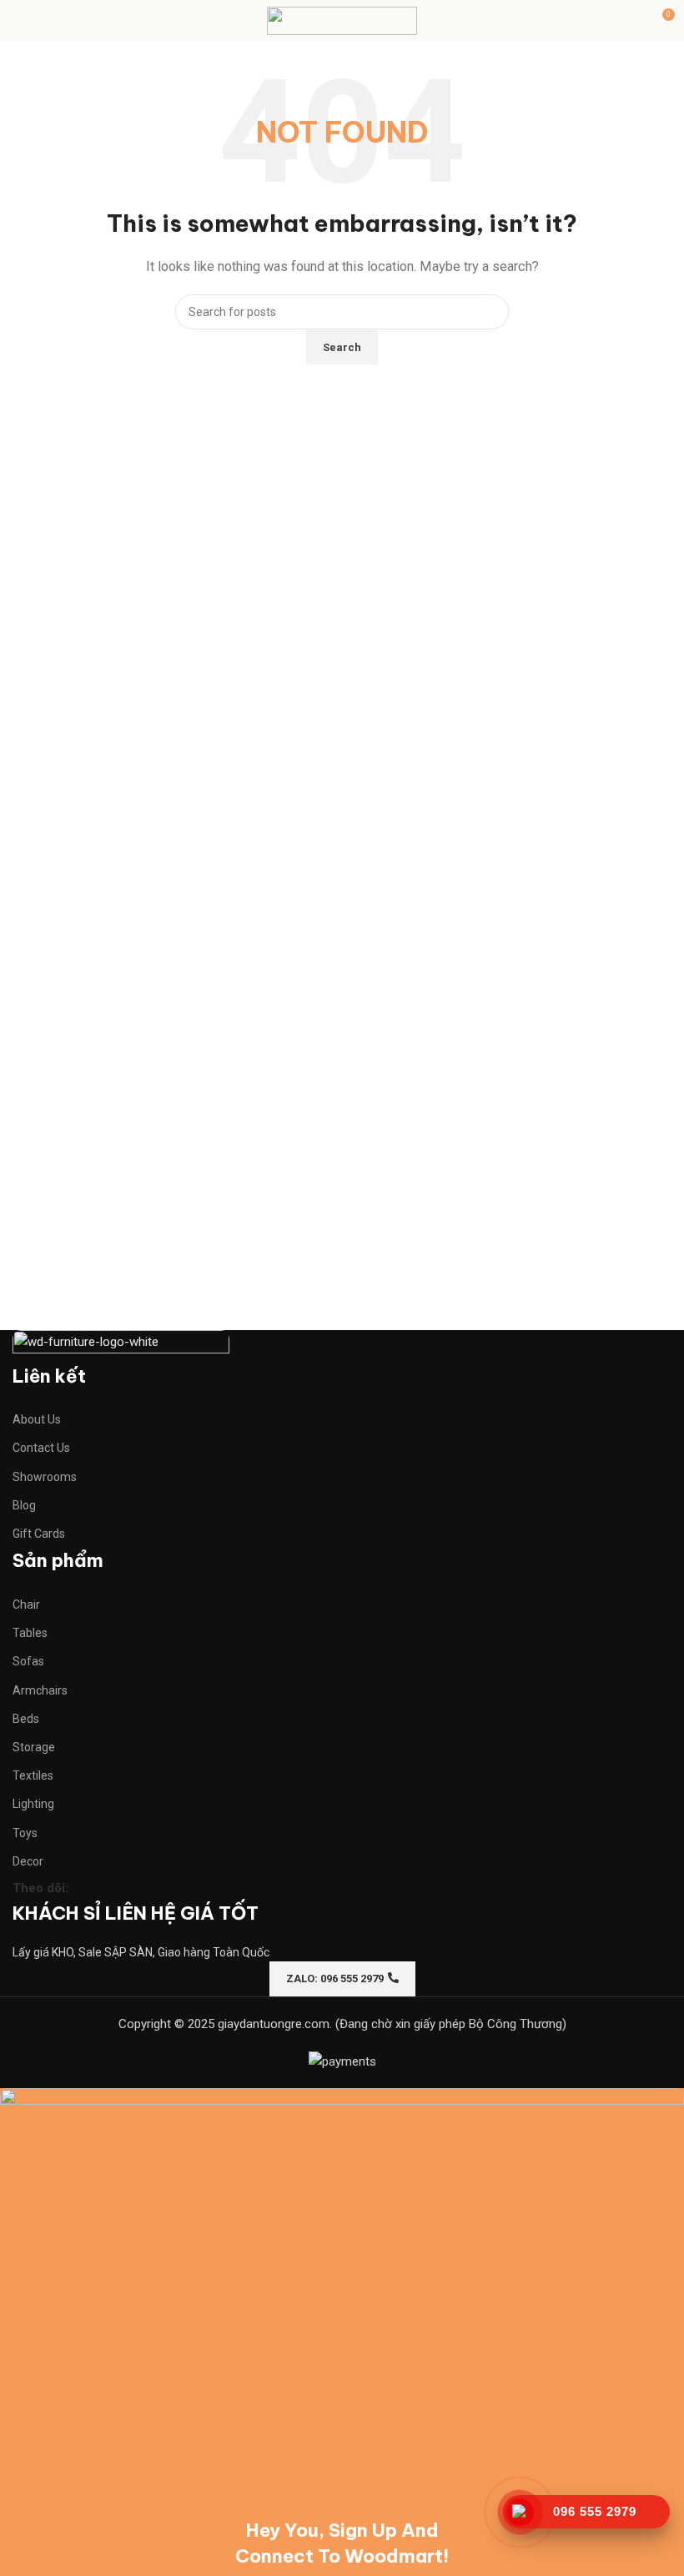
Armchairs (40, 1690)
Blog (24, 1505)
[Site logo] (342, 20)
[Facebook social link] (86, 1888)
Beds (26, 1719)
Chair (26, 1604)
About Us (37, 1419)
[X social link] (116, 1888)
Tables (30, 1633)
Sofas (28, 1661)
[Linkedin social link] (176, 1888)
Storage (34, 1747)
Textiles (33, 1775)
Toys (25, 1833)
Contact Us (41, 1448)
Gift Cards (39, 1534)
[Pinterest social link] (146, 1888)
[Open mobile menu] (19, 21)
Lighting (33, 1804)
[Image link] (121, 1345)
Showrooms (45, 1477)
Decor (28, 1861)
